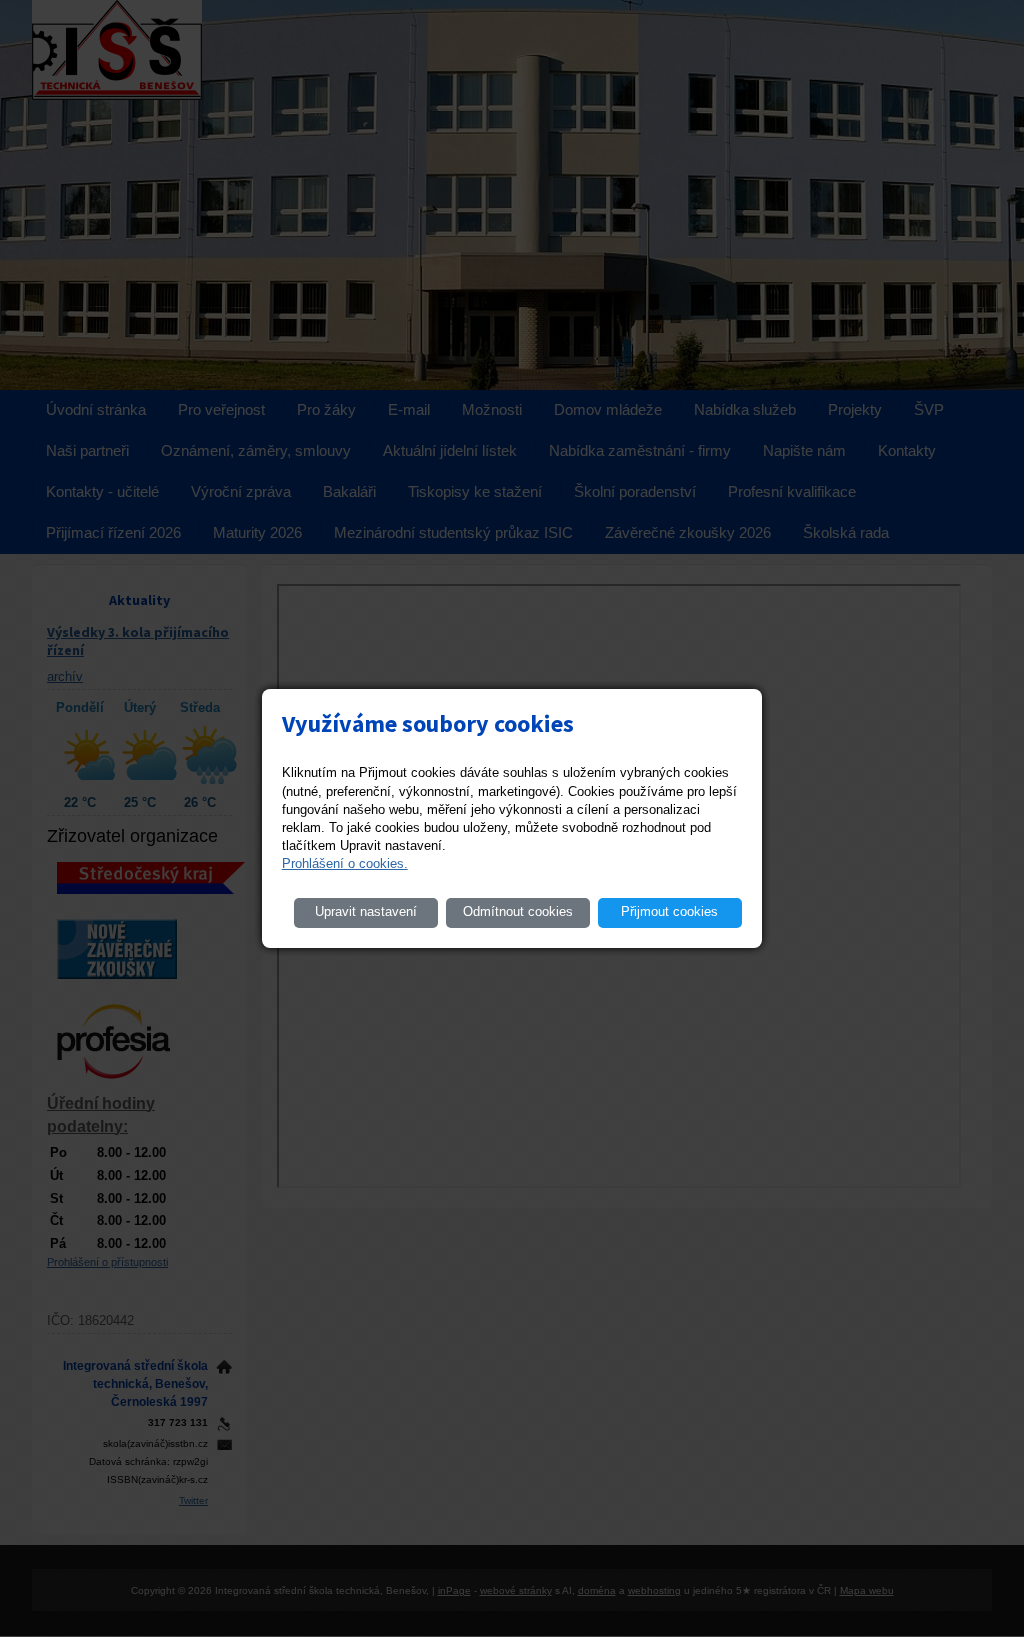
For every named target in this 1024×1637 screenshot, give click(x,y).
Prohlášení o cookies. (345, 863)
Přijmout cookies (669, 911)
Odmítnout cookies (518, 911)
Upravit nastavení (366, 911)
